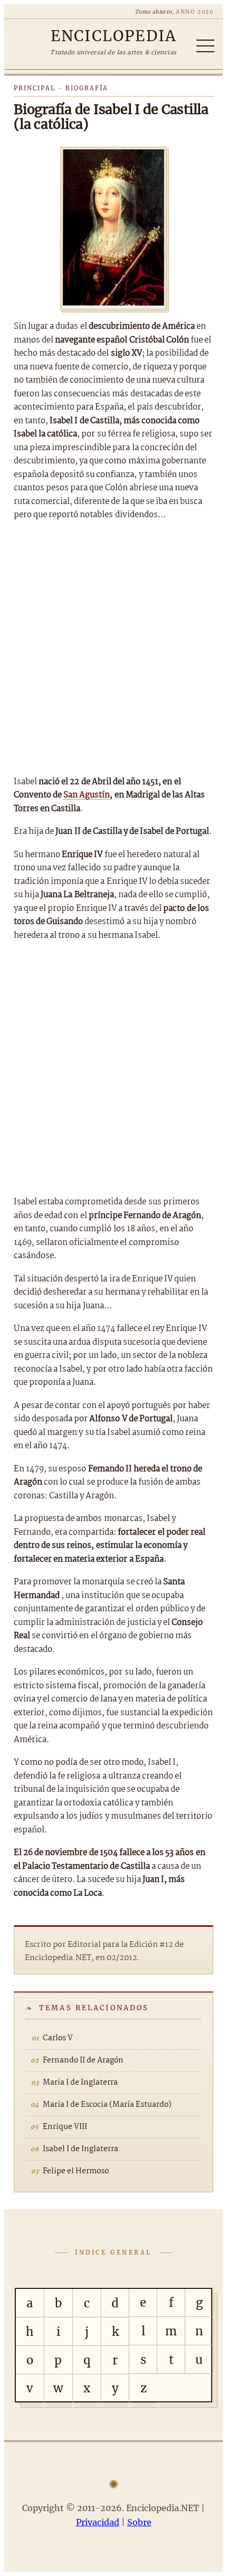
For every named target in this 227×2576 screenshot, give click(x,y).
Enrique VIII (65, 2127)
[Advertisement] (113, 649)
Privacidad (98, 2522)
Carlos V (58, 2038)
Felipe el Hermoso (76, 2171)
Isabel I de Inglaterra (81, 2149)
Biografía (87, 88)
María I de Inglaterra (80, 2083)
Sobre (139, 2522)
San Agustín (87, 795)
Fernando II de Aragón (83, 2060)
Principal (35, 88)
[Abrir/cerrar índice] (205, 46)
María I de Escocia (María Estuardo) (107, 2105)
